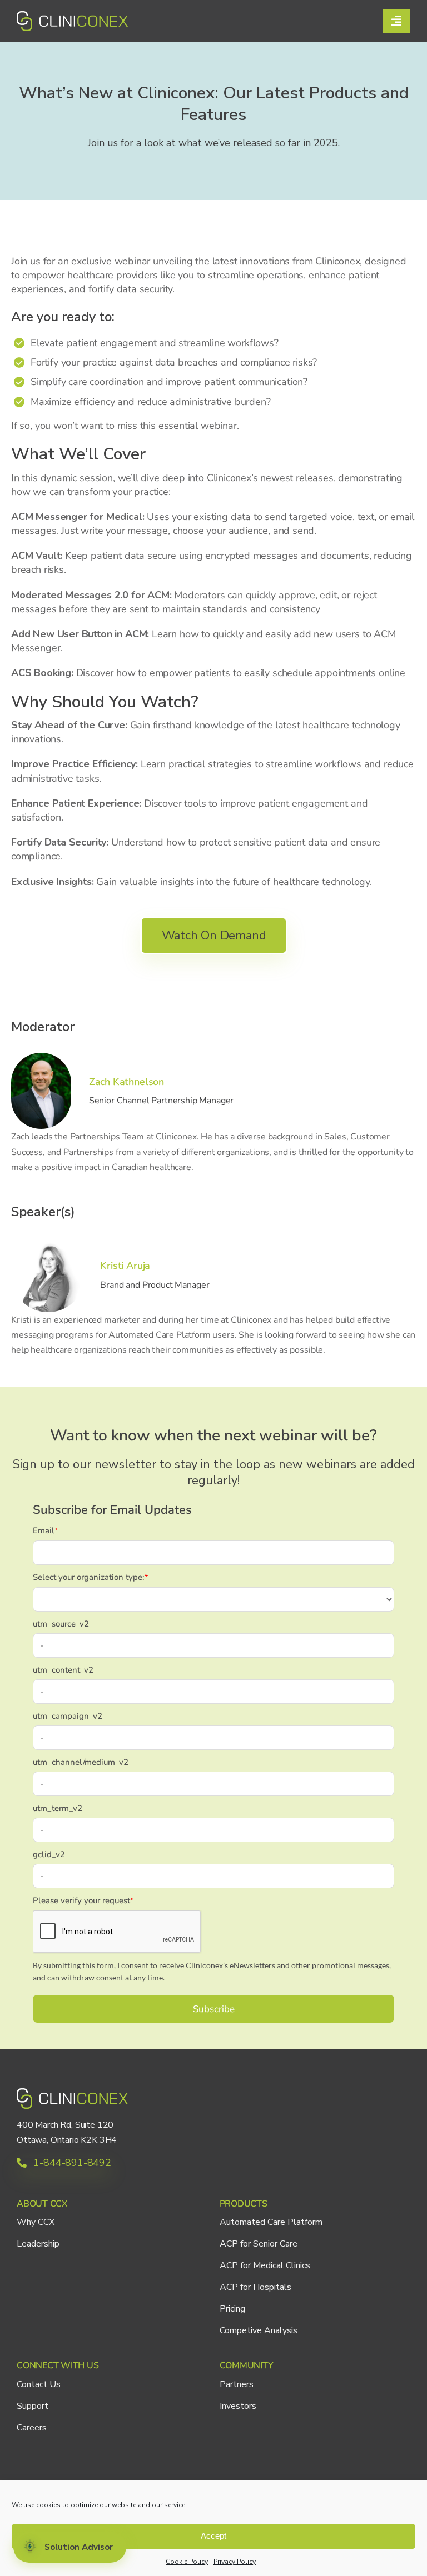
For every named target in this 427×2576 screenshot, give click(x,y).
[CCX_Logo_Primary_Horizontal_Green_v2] (72, 16)
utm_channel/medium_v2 (81, 1762)
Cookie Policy (187, 2562)
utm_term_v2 (58, 1808)
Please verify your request (83, 1900)
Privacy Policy (235, 2562)
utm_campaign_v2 (68, 1716)
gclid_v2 (49, 1854)
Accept (213, 2536)
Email (45, 1530)
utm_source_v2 (61, 1624)
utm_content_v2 (63, 1670)
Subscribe (214, 2009)
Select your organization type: (90, 1577)
